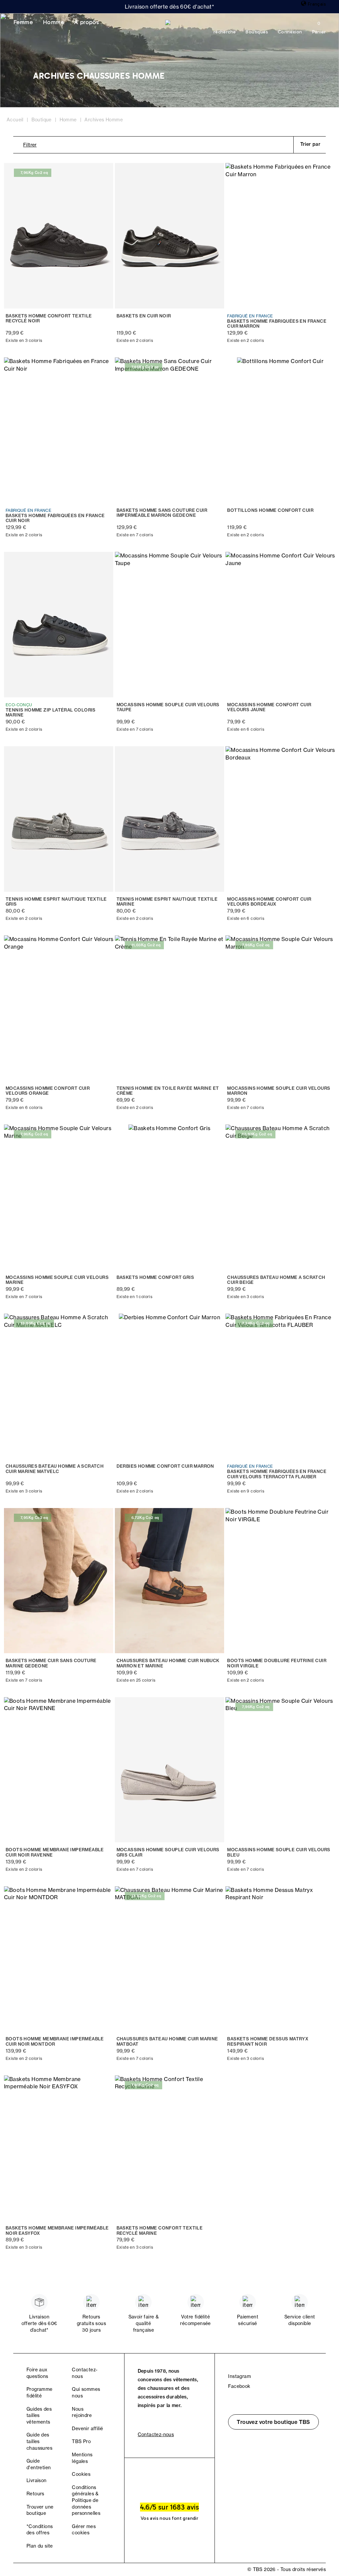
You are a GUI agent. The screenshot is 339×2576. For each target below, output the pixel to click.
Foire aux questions (37, 2373)
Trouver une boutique (40, 2510)
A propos (86, 22)
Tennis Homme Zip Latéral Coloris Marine (51, 713)
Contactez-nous (156, 2434)
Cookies (81, 2474)
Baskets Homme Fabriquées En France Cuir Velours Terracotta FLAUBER (277, 1474)
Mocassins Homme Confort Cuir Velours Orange (48, 1091)
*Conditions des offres (40, 2530)
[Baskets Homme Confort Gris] (170, 1197)
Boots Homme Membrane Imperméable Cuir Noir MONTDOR (55, 2042)
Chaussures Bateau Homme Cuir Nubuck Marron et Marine (168, 1663)
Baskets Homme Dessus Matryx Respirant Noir (268, 2042)
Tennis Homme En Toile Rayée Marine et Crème (168, 1091)
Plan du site (40, 2546)
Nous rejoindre (82, 2412)
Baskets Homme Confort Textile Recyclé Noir (49, 319)
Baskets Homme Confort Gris (155, 1277)
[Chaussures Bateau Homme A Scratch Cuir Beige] (280, 1197)
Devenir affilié (87, 2429)
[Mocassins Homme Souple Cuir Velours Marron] (280, 1008)
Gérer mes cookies (84, 2530)
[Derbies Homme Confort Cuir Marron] (170, 1386)
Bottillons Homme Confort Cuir (270, 510)
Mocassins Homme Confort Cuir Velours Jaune (269, 707)
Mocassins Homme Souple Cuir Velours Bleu (279, 1852)
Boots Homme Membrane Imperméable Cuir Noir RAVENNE (55, 1852)
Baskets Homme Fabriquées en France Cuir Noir (55, 518)
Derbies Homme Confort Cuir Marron (165, 1466)
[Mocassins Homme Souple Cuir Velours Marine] (59, 1197)
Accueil (15, 120)
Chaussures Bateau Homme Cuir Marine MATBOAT (167, 2042)
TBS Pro (81, 2441)
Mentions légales (82, 2458)
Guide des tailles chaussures (39, 2441)
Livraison (37, 2480)
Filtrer (30, 145)
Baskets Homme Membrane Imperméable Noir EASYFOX (57, 2231)
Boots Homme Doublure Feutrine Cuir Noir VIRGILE (277, 1663)
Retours (35, 2494)
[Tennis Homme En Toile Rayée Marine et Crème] (170, 1008)
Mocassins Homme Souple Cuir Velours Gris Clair (168, 1852)
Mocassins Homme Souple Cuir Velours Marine (57, 1280)
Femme (23, 22)
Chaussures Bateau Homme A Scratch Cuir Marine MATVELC (55, 1469)
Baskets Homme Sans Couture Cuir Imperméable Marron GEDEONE (162, 513)
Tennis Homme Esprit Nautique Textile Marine (167, 902)
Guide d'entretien (39, 2464)
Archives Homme (104, 120)
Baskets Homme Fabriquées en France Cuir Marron (277, 324)
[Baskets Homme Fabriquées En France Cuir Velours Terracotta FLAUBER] (280, 1386)
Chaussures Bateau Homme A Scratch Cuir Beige (276, 1280)
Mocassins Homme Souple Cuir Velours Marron (279, 1091)
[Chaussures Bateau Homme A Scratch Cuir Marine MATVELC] (59, 1386)
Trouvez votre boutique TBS (273, 2422)
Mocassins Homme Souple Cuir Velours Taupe (168, 707)
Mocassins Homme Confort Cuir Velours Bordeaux (269, 902)
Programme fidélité (40, 2392)
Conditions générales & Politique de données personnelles (86, 2500)
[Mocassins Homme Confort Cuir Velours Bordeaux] (280, 819)
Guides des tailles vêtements (39, 2415)
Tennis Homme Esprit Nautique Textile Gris (56, 902)
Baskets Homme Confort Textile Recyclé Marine (160, 2231)
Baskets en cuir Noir (144, 316)
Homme (53, 22)
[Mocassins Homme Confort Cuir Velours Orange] (59, 1008)
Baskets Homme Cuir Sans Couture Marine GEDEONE (51, 1663)
